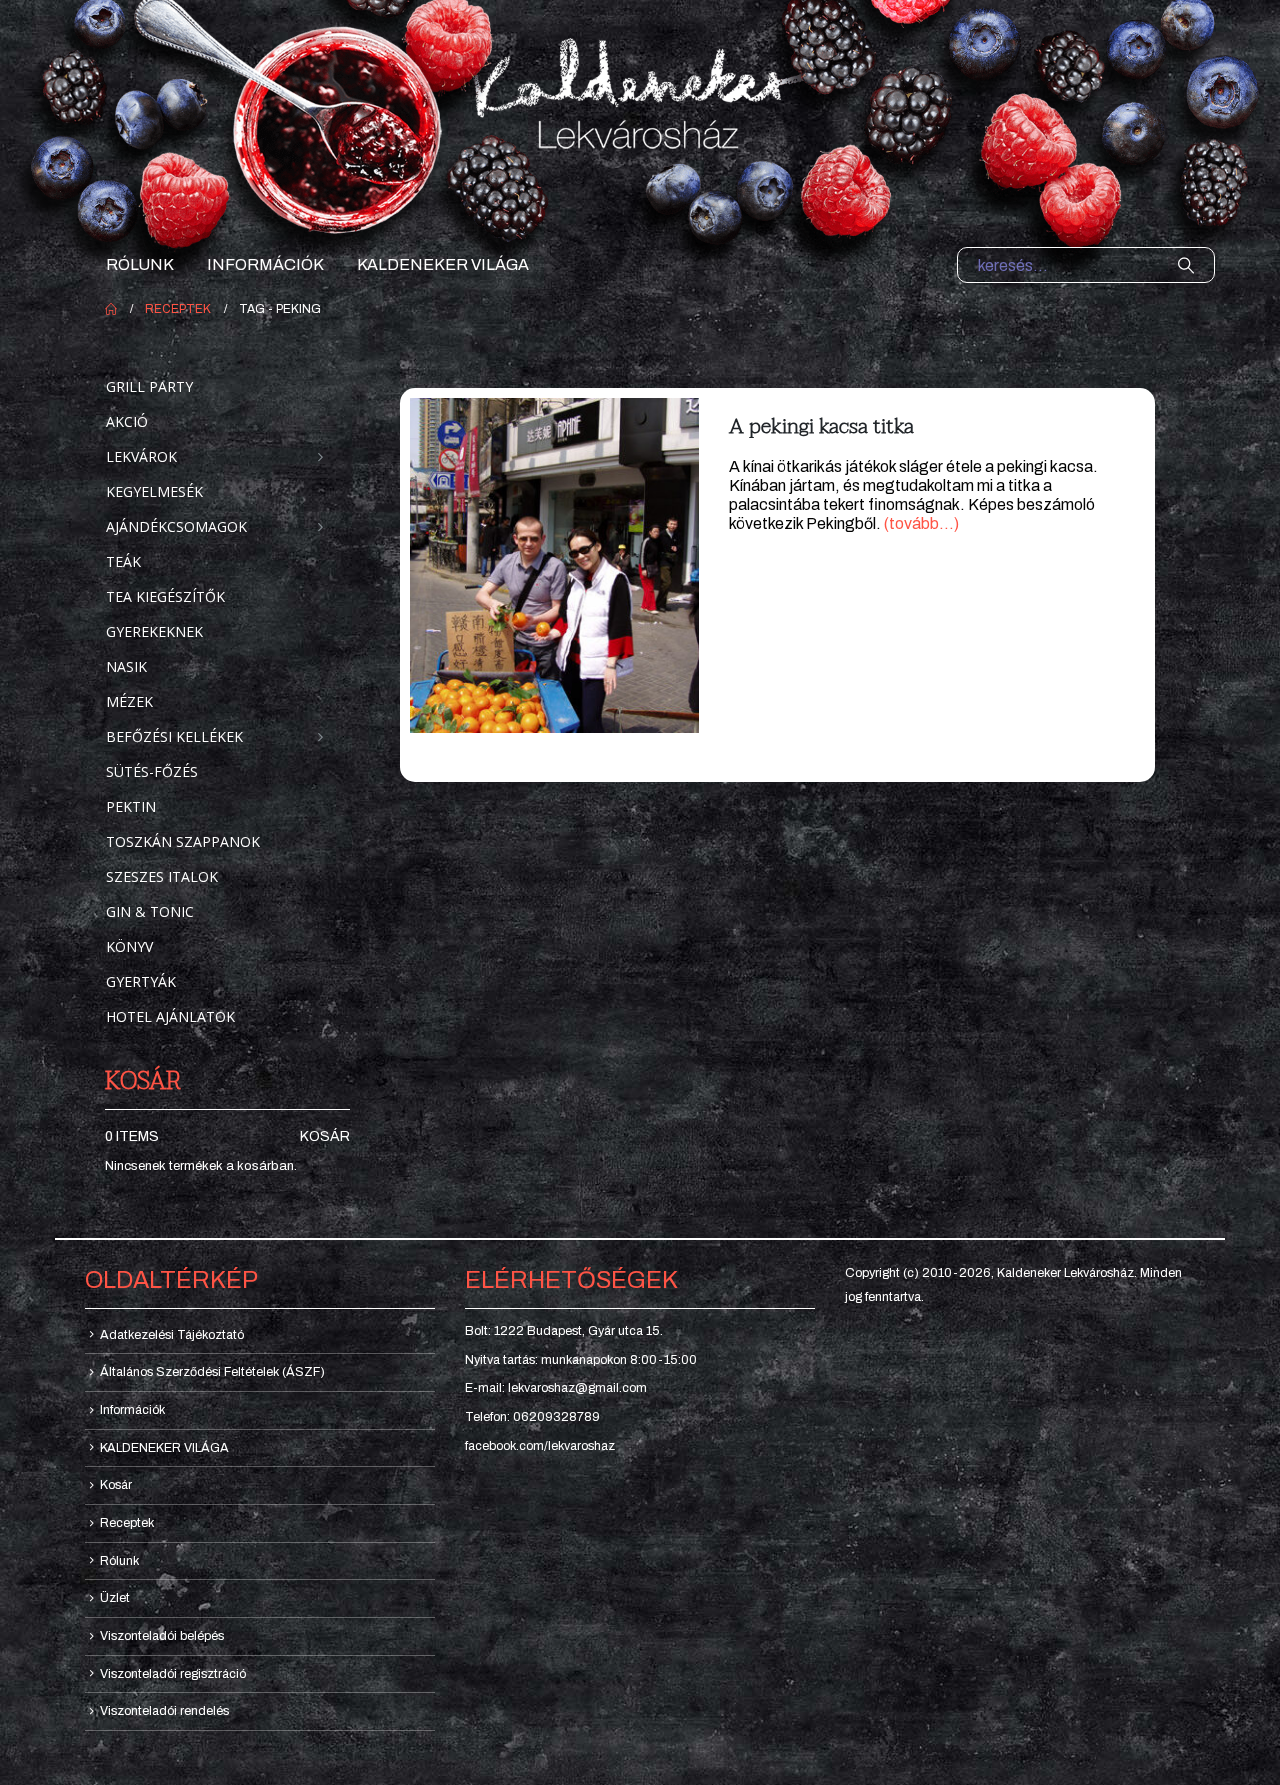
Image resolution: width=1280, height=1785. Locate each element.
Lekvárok (141, 456)
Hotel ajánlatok (170, 1016)
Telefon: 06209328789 (532, 1417)
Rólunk (140, 264)
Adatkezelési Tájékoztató (172, 1335)
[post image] (554, 565)
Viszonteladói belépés (162, 1636)
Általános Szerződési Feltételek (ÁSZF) (212, 1372)
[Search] (1186, 265)
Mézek (129, 701)
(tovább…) (921, 523)
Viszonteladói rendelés (164, 1711)
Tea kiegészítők (165, 596)
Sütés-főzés (152, 771)
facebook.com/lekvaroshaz (540, 1446)
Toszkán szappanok (183, 841)
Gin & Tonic (150, 911)
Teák (123, 561)
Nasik (126, 666)
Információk (265, 264)
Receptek (127, 1523)
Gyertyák (141, 981)
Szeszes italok (162, 876)
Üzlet (115, 1598)
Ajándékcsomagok (176, 526)
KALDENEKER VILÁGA (443, 264)
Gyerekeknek (154, 631)
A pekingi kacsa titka (821, 426)
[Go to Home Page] (111, 309)
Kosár (325, 1136)
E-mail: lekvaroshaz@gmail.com (556, 1388)
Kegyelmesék (154, 491)
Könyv (129, 946)
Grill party (149, 386)
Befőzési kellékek (174, 736)
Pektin (131, 806)
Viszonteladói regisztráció (173, 1674)
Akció (127, 421)
